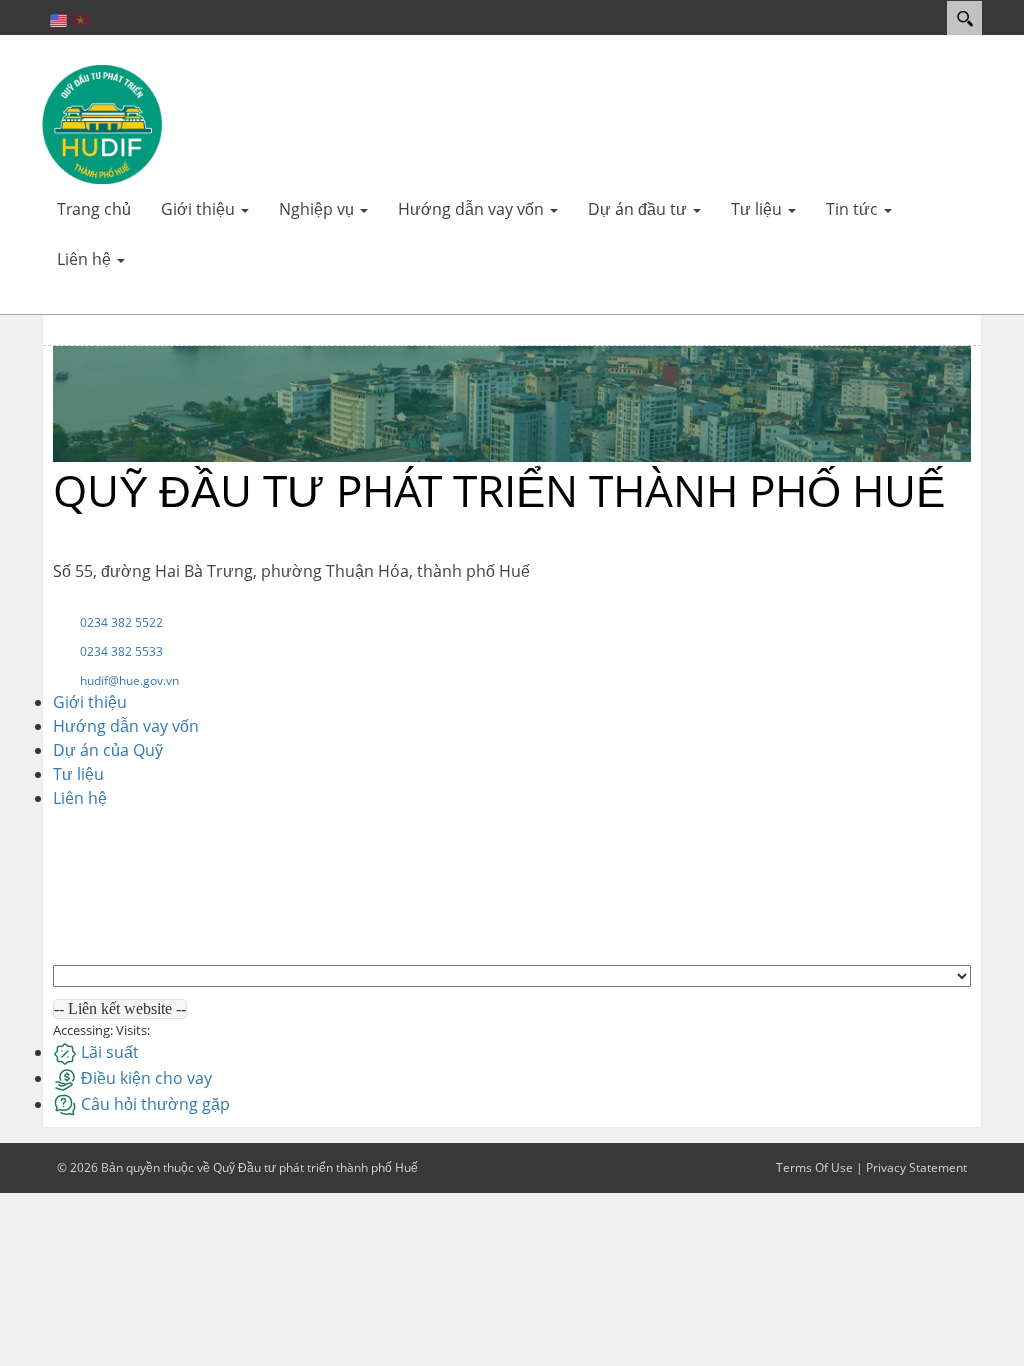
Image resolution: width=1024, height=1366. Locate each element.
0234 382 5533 (121, 651)
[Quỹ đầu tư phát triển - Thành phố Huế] (102, 123)
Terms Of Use (814, 1167)
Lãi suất (110, 1052)
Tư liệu (78, 774)
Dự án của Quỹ (108, 750)
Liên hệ (80, 798)
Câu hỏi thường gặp (155, 1104)
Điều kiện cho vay (146, 1078)
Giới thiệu (90, 702)
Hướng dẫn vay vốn (126, 726)
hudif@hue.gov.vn (129, 680)
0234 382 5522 (121, 622)
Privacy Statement (916, 1167)
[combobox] (120, 1009)
